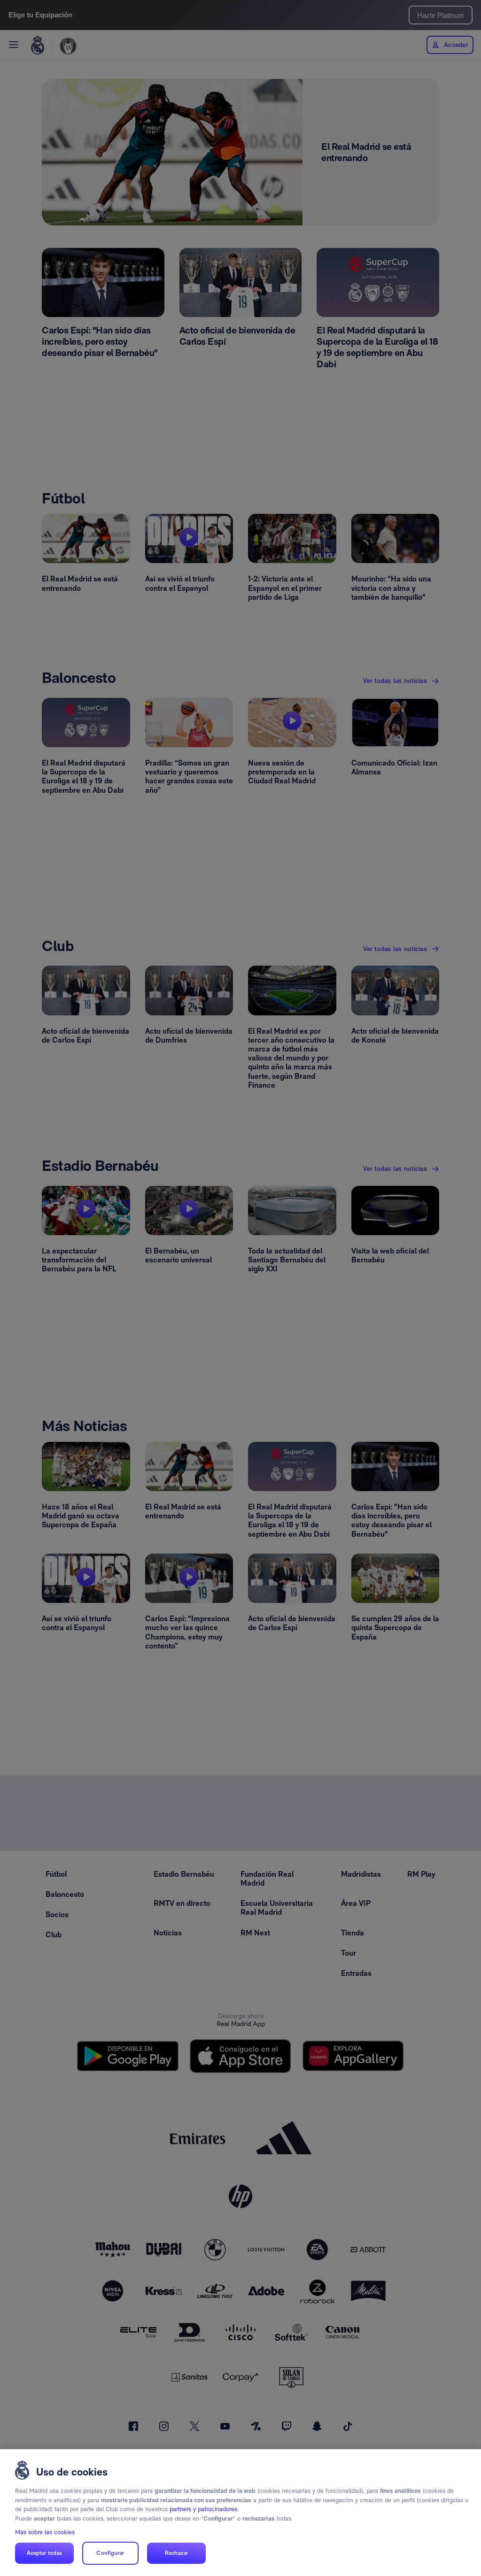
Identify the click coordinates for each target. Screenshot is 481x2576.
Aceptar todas (45, 2553)
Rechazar (177, 2553)
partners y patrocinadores (203, 2509)
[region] (240, 2513)
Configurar (110, 2553)
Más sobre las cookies (45, 2532)
